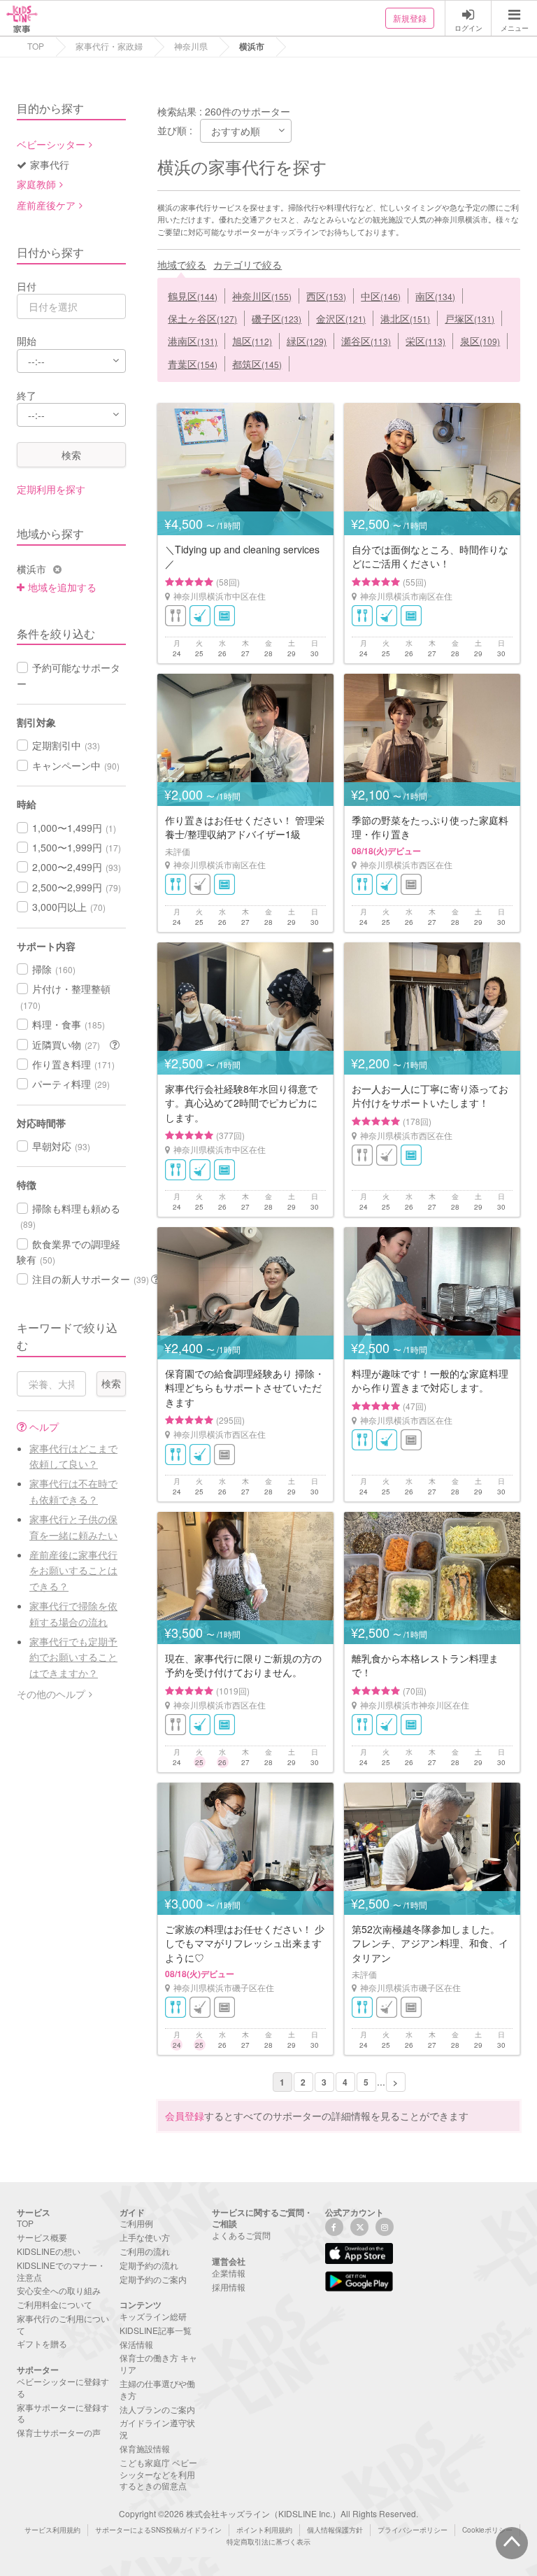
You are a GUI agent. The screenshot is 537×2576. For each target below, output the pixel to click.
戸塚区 (470, 318)
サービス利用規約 (52, 2530)
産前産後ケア (46, 205)
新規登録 (410, 18)
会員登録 (185, 2116)
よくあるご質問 (241, 2235)
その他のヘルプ (51, 1694)
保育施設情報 (145, 2448)
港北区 (405, 318)
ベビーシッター (51, 144)
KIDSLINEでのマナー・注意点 (61, 2271)
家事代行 (50, 164)
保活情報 (136, 2344)
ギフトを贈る (42, 2343)
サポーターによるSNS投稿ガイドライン (158, 2530)
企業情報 (229, 2273)
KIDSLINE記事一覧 (156, 2330)
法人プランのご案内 (157, 2409)
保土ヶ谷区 (202, 318)
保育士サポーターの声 (59, 2432)
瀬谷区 (366, 341)
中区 (381, 296)
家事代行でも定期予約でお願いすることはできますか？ (73, 1657)
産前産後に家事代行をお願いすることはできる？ (73, 1570)
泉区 (480, 341)
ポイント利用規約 (264, 2530)
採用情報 (229, 2287)
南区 (435, 296)
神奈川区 (262, 296)
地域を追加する (62, 587)
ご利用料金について (55, 2304)
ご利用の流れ (145, 2251)
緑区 (307, 341)
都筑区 (257, 364)
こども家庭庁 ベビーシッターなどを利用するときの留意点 (158, 2474)
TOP (36, 46)
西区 (326, 296)
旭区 (252, 341)
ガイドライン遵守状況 (157, 2428)
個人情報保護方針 (335, 2530)
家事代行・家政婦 (109, 46)
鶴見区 (193, 296)
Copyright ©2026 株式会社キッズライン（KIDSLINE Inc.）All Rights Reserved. (268, 2513)
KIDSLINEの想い (49, 2251)
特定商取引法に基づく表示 (268, 2542)
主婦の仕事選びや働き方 (157, 2389)
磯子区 (277, 318)
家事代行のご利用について (63, 2324)
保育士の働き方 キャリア (158, 2363)
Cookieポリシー (487, 2530)
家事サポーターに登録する (63, 2413)
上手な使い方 (145, 2237)
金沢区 (341, 318)
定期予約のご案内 (153, 2279)
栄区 (425, 341)
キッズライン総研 (153, 2316)
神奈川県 (191, 46)
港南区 (193, 341)
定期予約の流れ (149, 2265)
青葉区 (193, 364)
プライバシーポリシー (413, 2530)
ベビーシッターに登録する (63, 2387)
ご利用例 (136, 2223)
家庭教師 (36, 184)
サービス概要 (42, 2237)
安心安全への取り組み (59, 2290)
